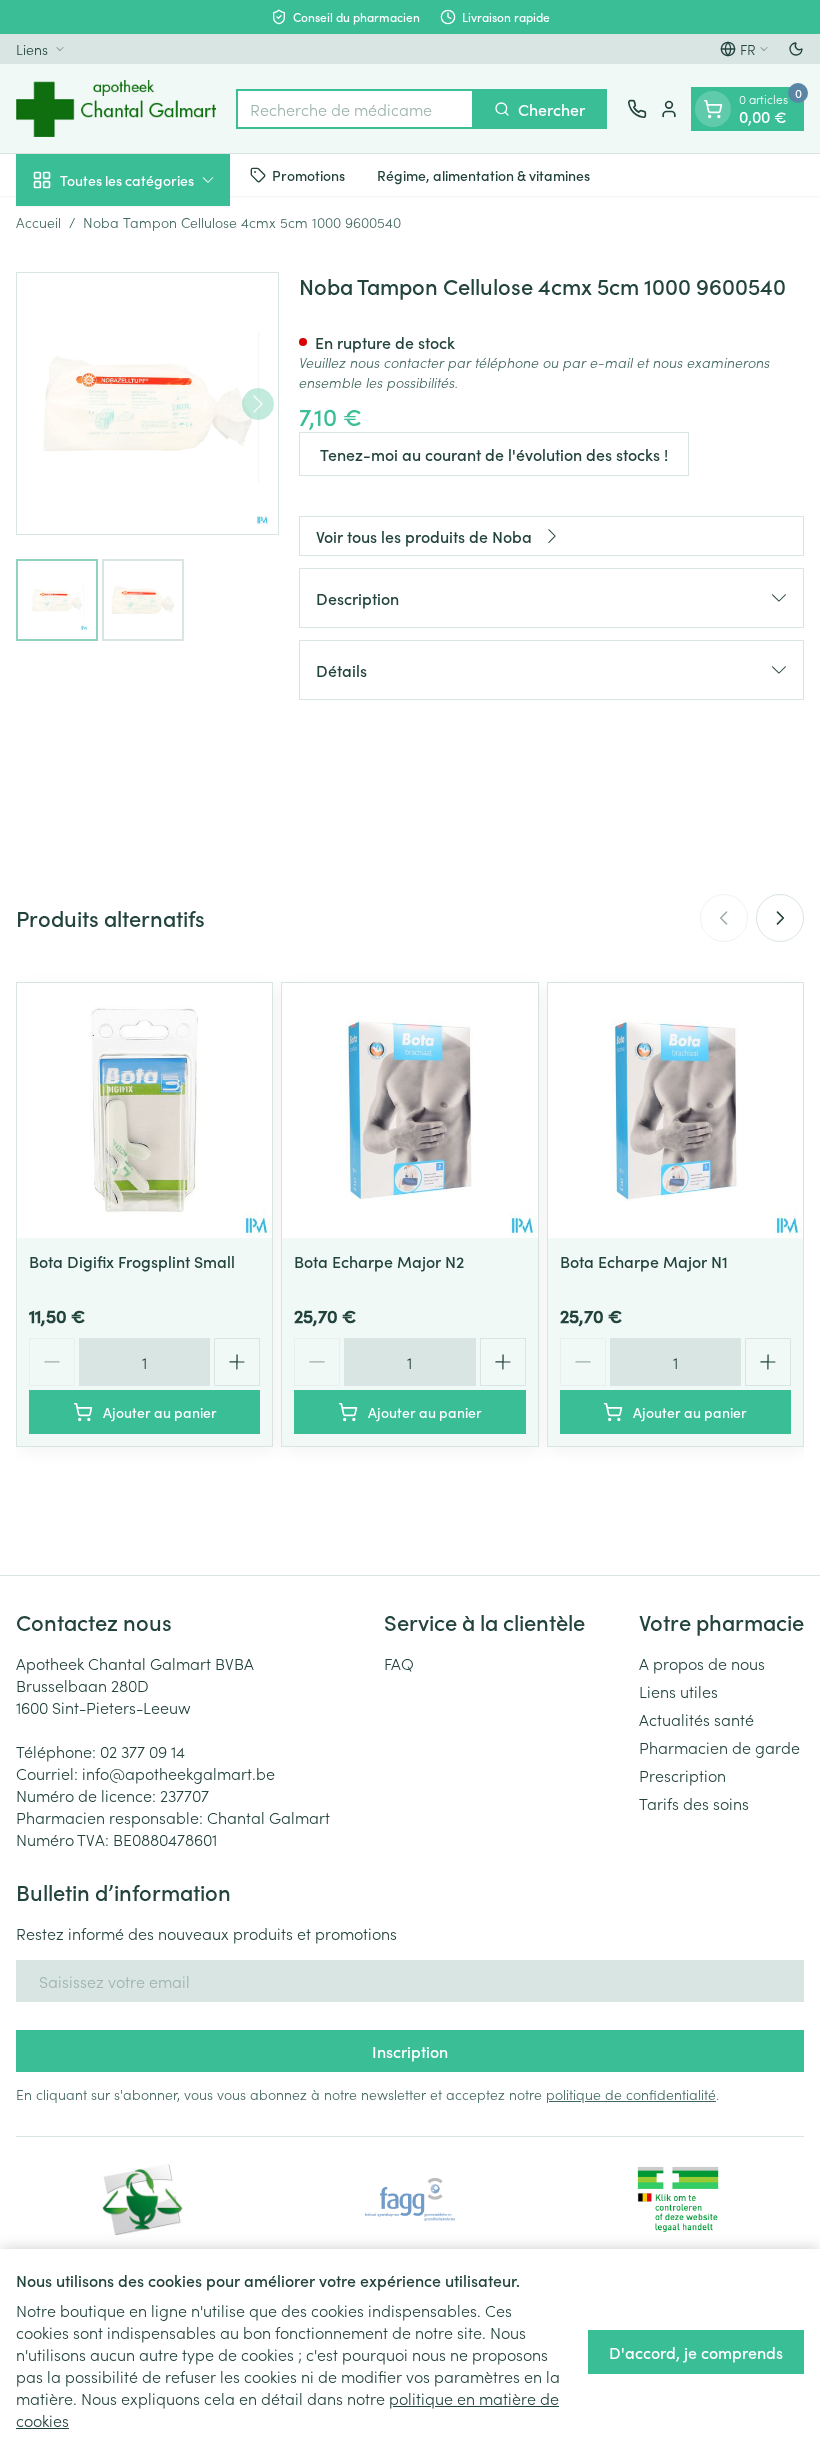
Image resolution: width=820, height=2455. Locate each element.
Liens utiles (678, 1691)
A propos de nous (702, 1663)
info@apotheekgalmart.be (178, 1773)
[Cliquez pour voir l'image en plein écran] (147, 403)
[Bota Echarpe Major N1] (675, 1110)
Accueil (38, 222)
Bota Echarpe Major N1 (644, 1261)
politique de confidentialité (631, 2094)
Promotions (308, 175)
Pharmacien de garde (719, 1747)
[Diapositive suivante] (780, 918)
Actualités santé (696, 1719)
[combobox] (355, 109)
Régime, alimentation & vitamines (483, 175)
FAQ (399, 1663)
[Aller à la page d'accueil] (116, 108)
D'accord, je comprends (696, 2352)
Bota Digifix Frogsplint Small (132, 1261)
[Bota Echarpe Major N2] (409, 1110)
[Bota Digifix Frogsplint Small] (144, 1110)
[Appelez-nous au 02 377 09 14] (637, 109)
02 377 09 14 (142, 1751)
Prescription (682, 1775)
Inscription (410, 2051)
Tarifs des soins (694, 1803)
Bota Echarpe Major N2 (379, 1261)
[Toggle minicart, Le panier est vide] (713, 109)
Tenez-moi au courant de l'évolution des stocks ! (494, 454)
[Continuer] (258, 404)
